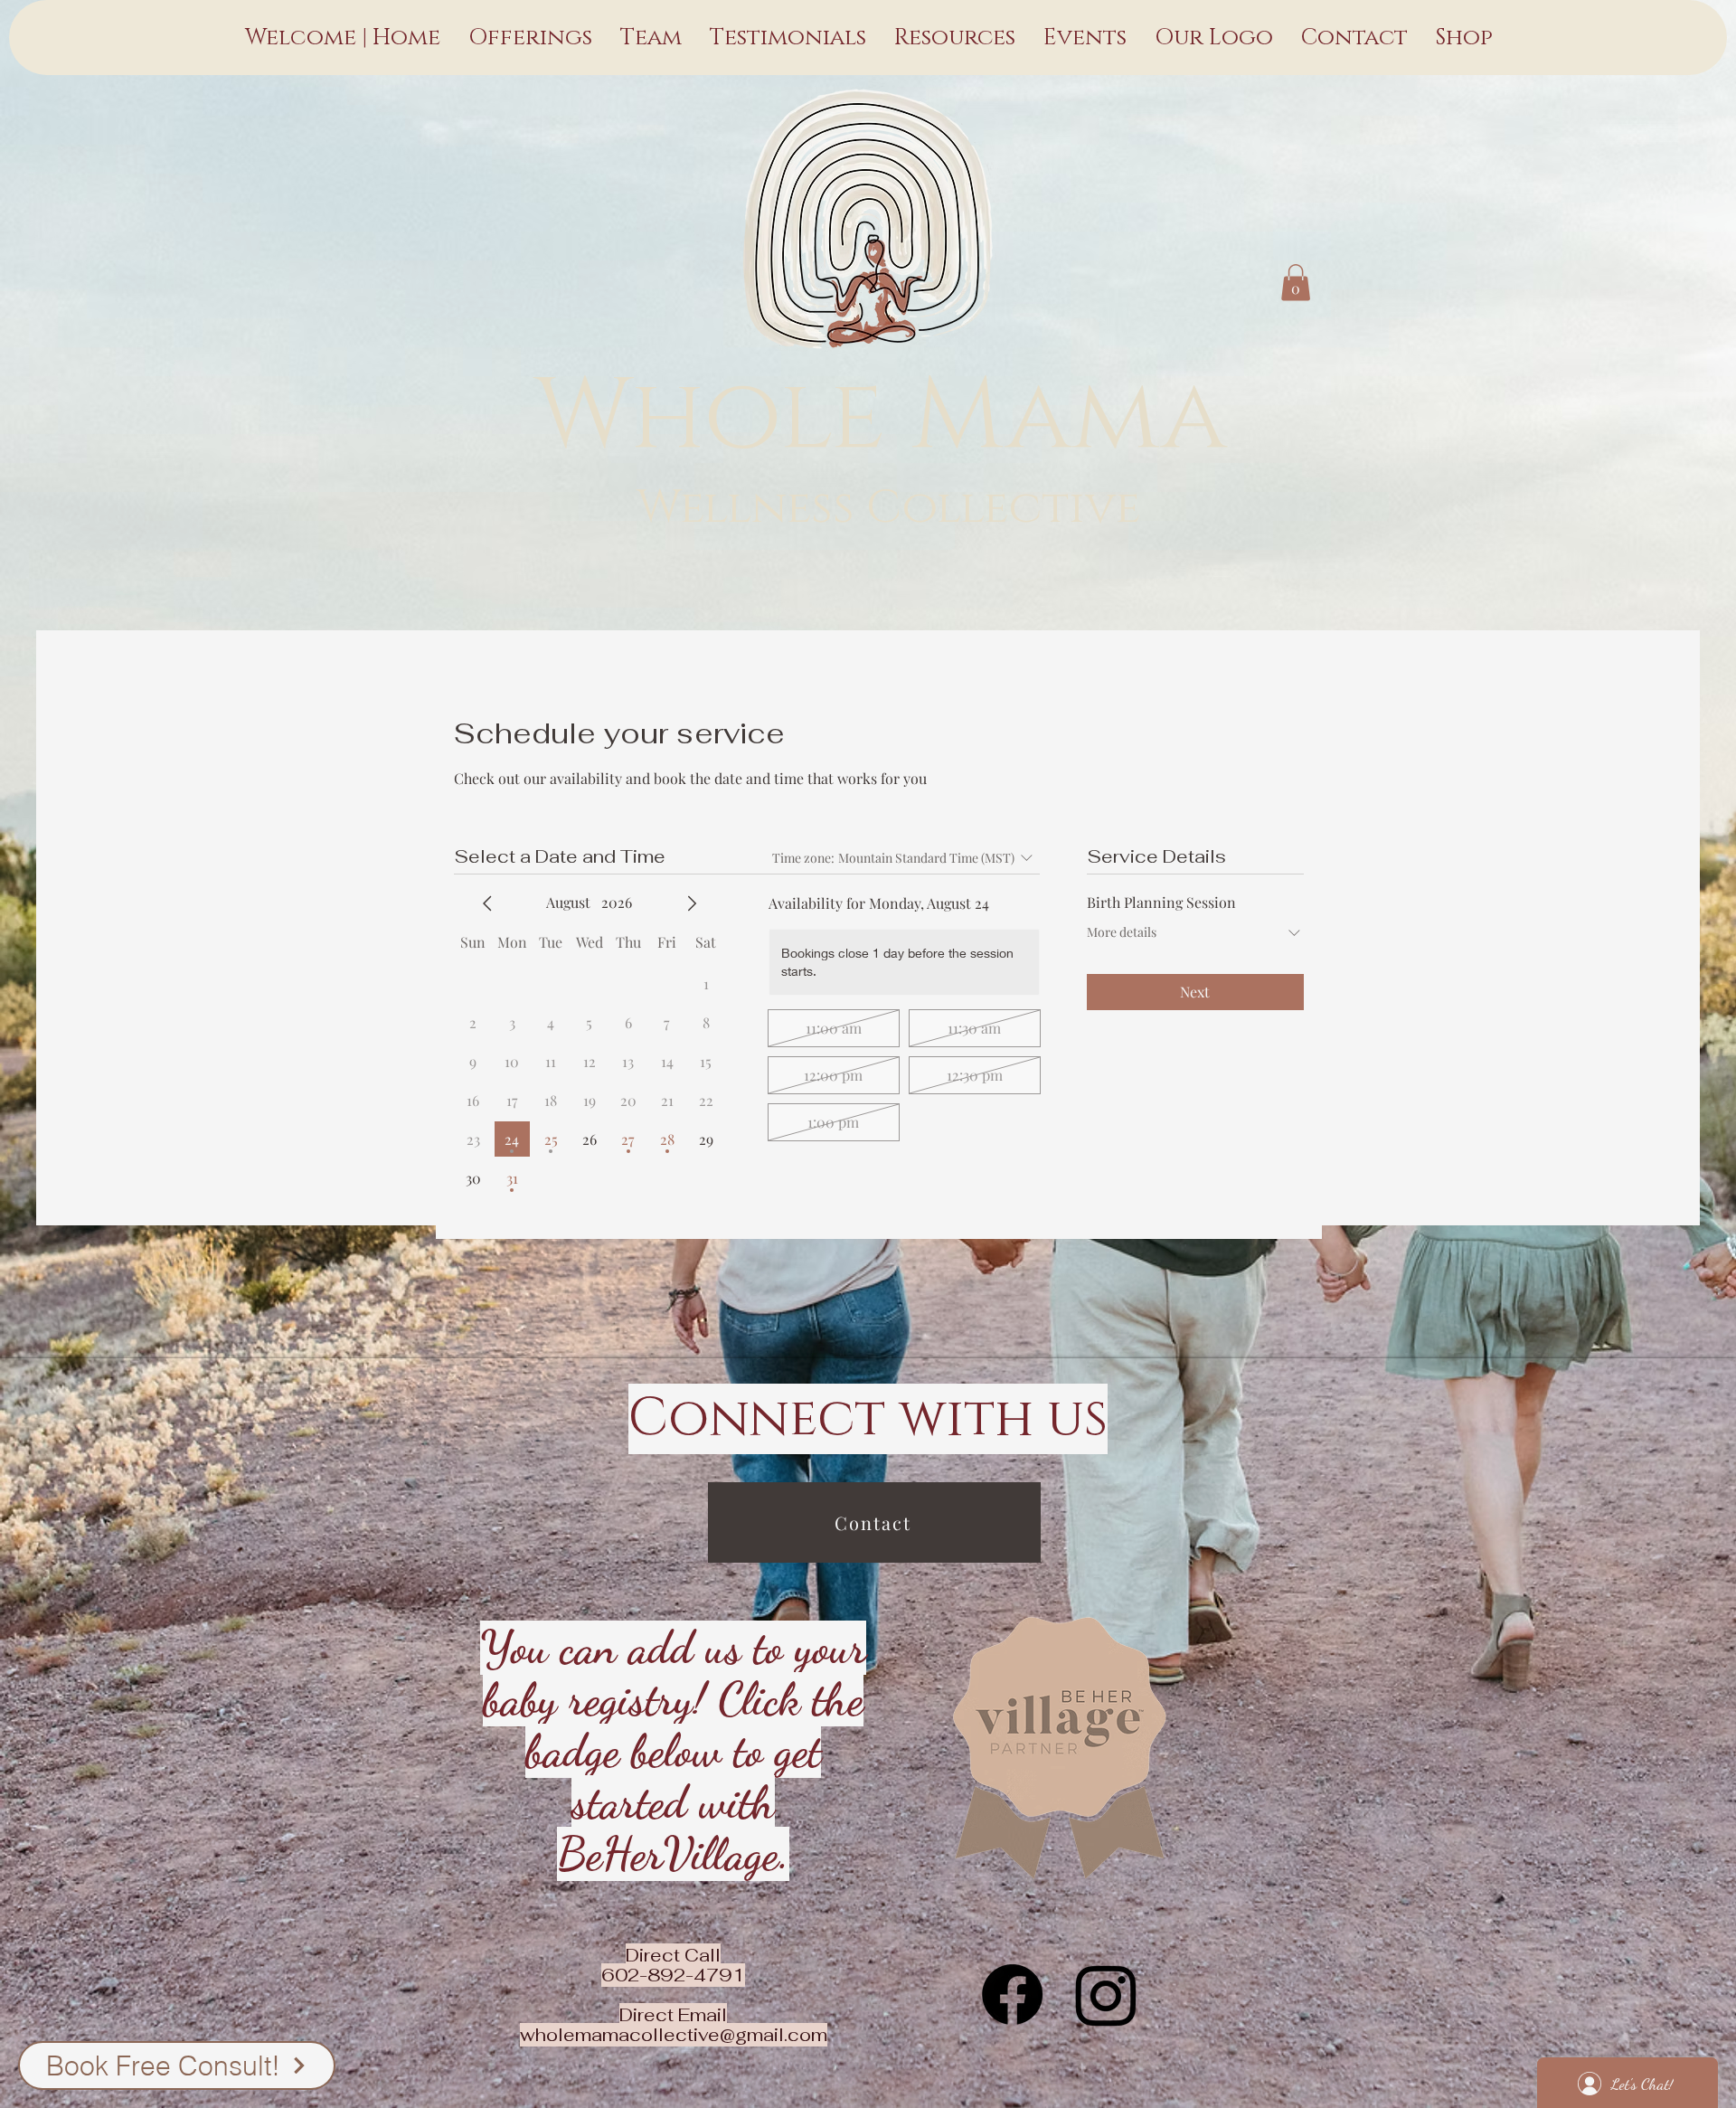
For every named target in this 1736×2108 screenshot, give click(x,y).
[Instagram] (1106, 1995)
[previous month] (487, 903)
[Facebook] (1012, 1995)
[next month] (692, 903)
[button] (1296, 283)
